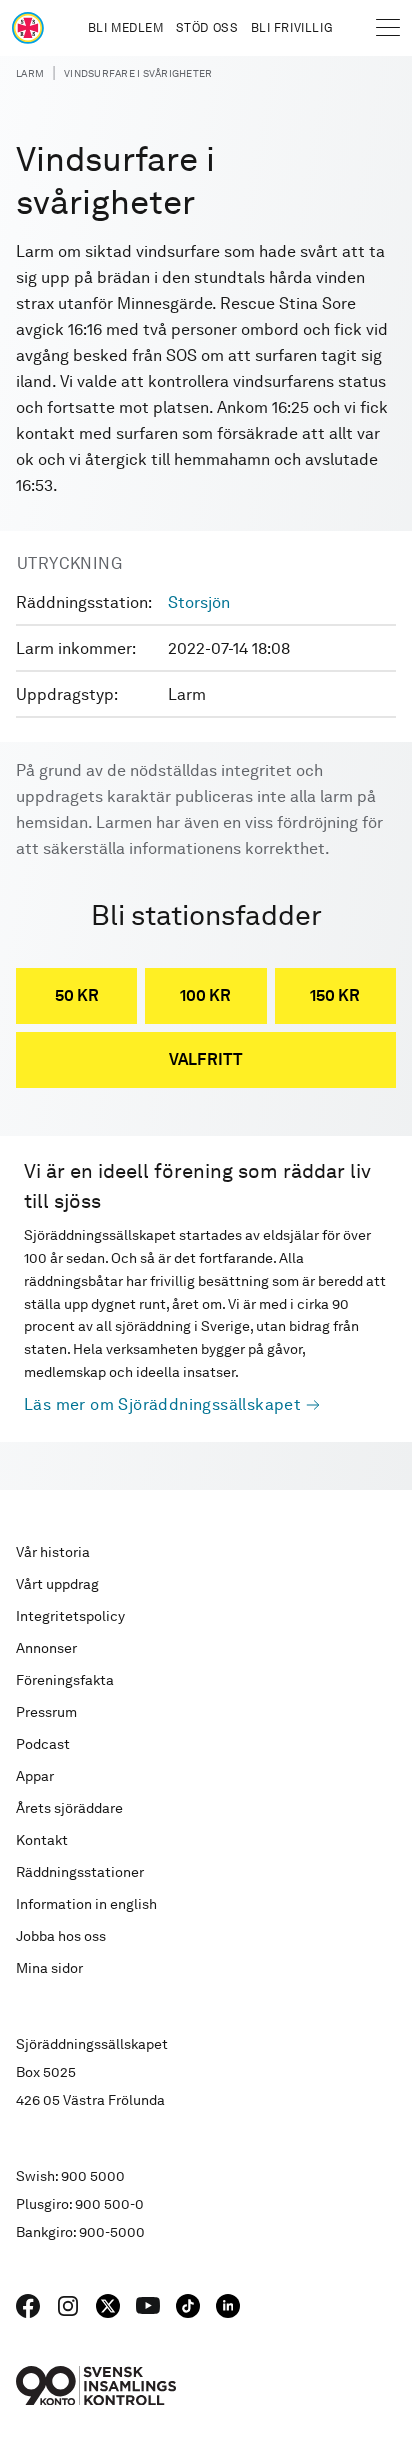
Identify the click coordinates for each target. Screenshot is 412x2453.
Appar (35, 1776)
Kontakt (42, 1840)
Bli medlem (126, 28)
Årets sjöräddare (69, 1808)
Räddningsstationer (80, 1872)
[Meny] (388, 28)
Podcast (43, 1744)
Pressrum (46, 1712)
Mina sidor (49, 1968)
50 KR (77, 995)
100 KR (205, 995)
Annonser (46, 1648)
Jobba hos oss (61, 1936)
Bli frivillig (292, 28)
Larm (30, 73)
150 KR (335, 995)
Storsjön (199, 602)
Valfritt (206, 1059)
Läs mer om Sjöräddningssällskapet (162, 1404)
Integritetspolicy (70, 1616)
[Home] (28, 28)
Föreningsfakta (65, 1680)
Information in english (86, 1904)
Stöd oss (207, 28)
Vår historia (53, 1552)
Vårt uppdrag (57, 1584)
